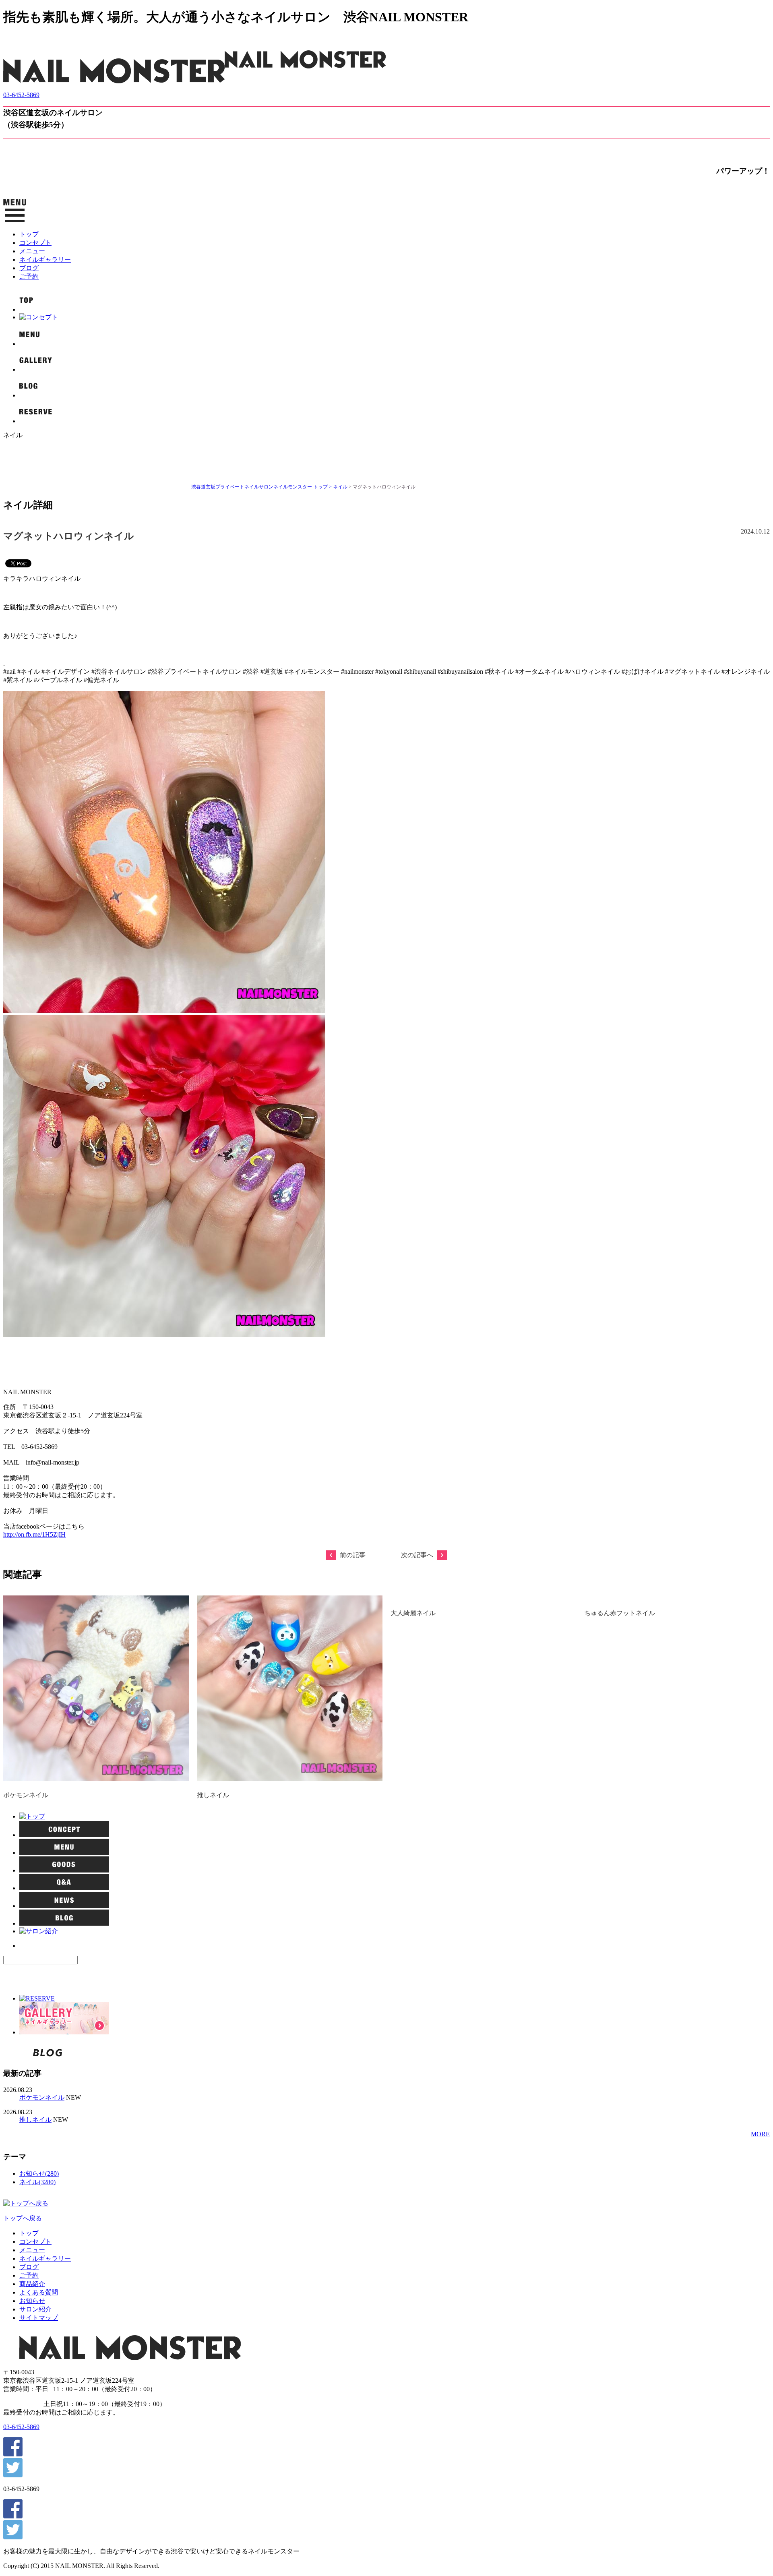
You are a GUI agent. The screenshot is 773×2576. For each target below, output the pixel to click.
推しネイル (213, 1795)
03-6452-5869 (21, 95)
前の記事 (353, 1555)
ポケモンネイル (26, 1795)
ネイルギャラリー (45, 260)
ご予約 (29, 276)
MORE (760, 2134)
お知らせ (32, 2301)
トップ (29, 234)
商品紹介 (32, 2284)
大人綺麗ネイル (413, 1613)
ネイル (340, 487)
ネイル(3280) (37, 2182)
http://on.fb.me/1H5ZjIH (34, 1534)
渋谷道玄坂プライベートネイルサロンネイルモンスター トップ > (262, 487)
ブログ (29, 268)
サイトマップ (39, 2318)
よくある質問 (39, 2292)
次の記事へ (417, 1555)
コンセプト (35, 243)
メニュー (32, 251)
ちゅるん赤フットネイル (620, 1613)
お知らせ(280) (39, 2174)
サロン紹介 (35, 2309)
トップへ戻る (23, 2218)
